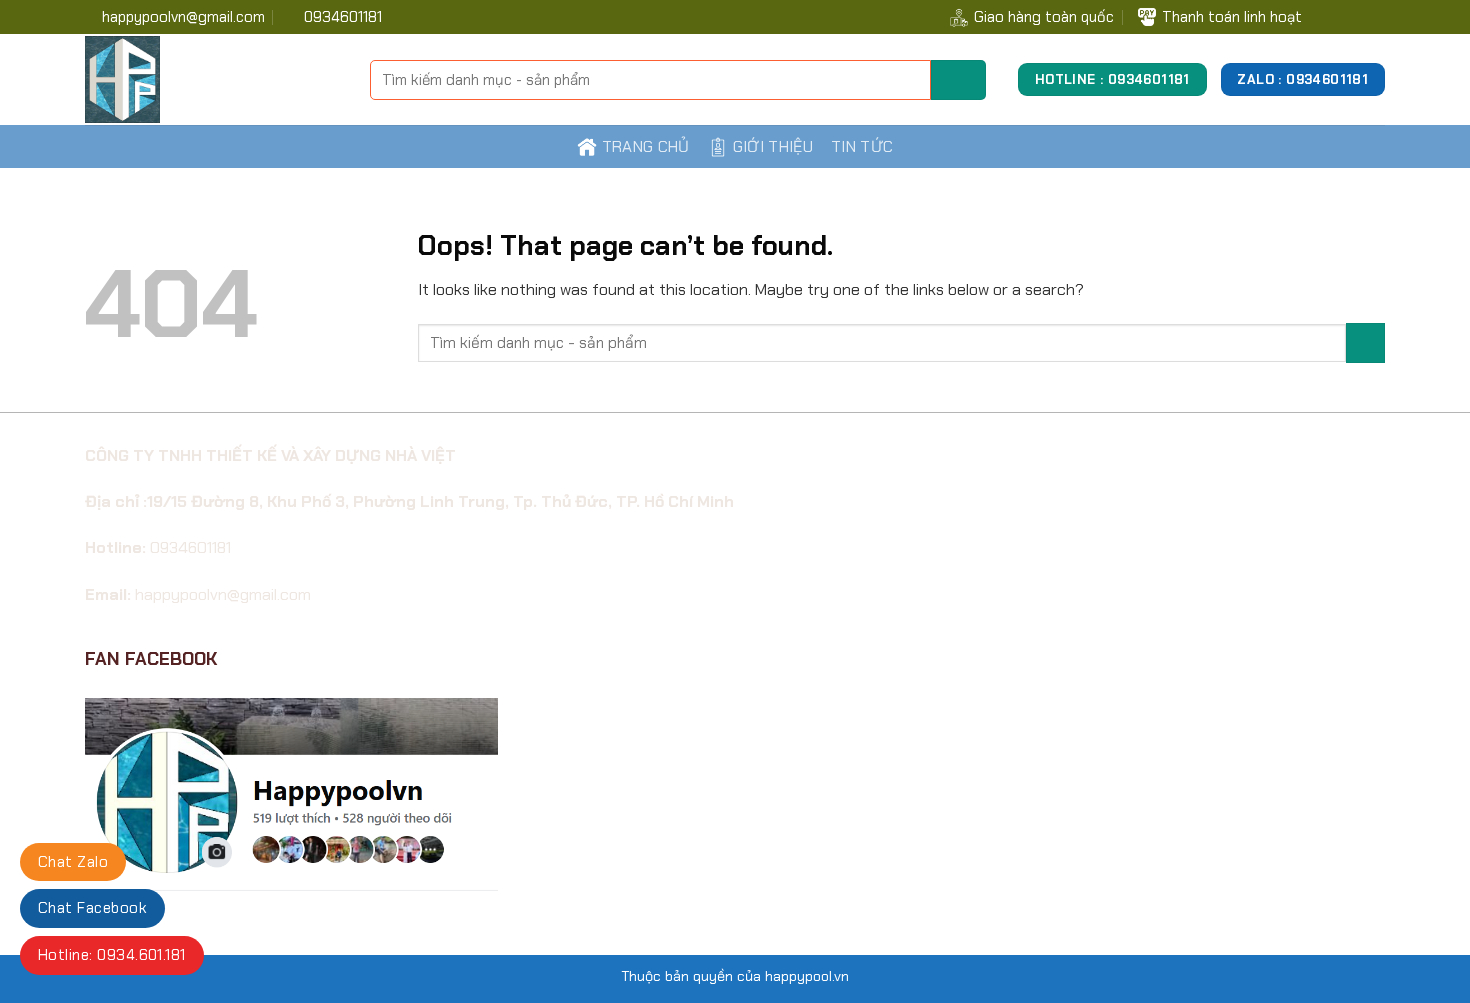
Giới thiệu (773, 146)
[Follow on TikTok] (1349, 16)
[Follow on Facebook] (1325, 16)
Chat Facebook (92, 908)
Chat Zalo (73, 862)
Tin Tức (862, 146)
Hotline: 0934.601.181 (112, 955)
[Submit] (958, 80)
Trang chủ (646, 146)
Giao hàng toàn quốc (1044, 17)
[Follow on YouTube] (1373, 16)
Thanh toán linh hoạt (1232, 17)
